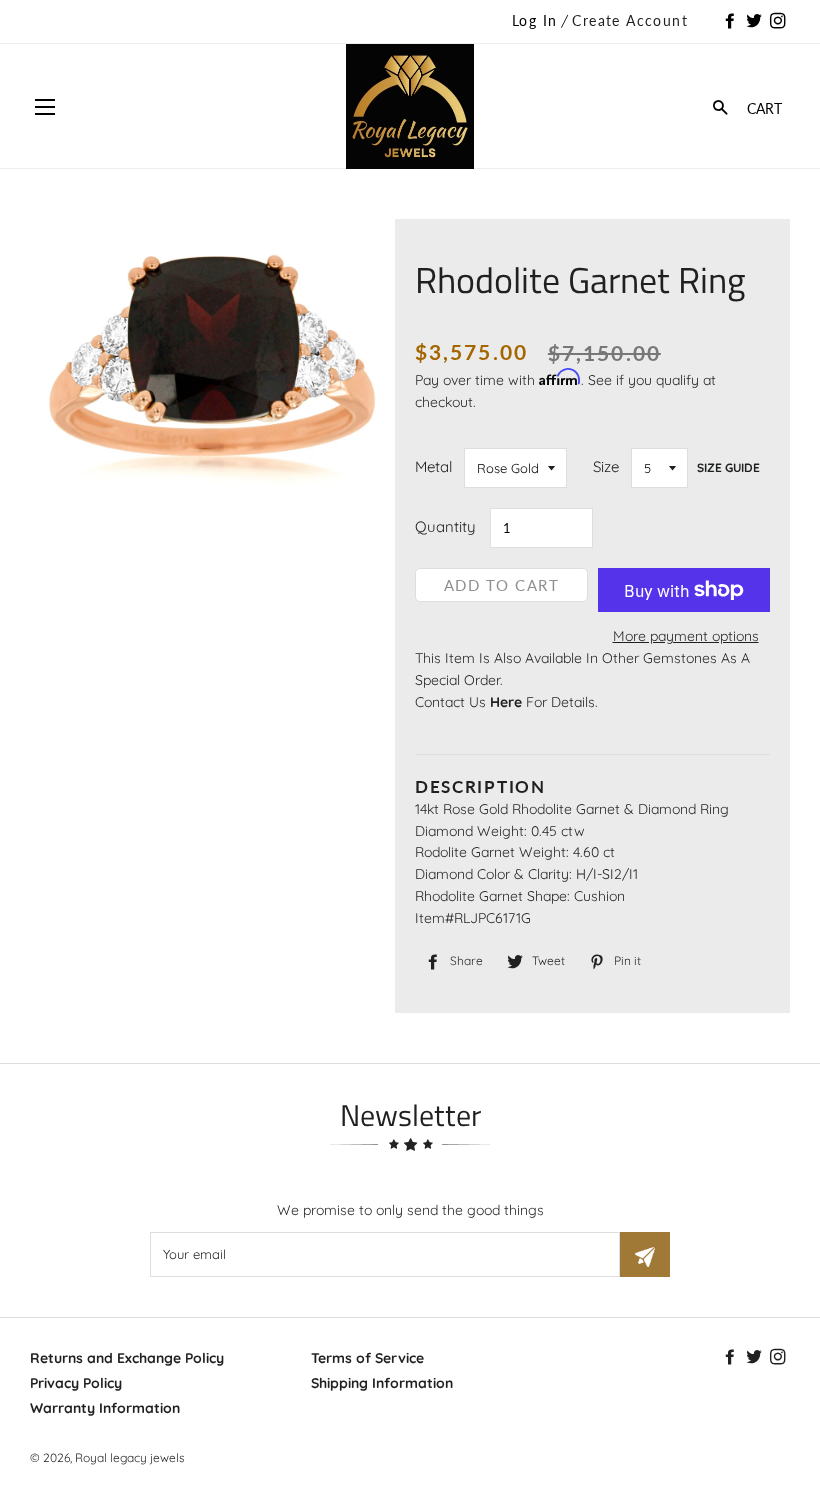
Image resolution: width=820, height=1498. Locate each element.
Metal (433, 466)
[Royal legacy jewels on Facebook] (732, 22)
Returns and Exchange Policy (127, 1358)
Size (606, 466)
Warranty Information (105, 1408)
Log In (534, 20)
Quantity (445, 526)
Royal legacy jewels (130, 1457)
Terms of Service (367, 1358)
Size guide (728, 467)
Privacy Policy (76, 1383)
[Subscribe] (645, 1254)
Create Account (630, 20)
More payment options (686, 636)
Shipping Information (382, 1383)
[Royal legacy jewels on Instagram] (780, 22)
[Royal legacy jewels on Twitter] (756, 22)
